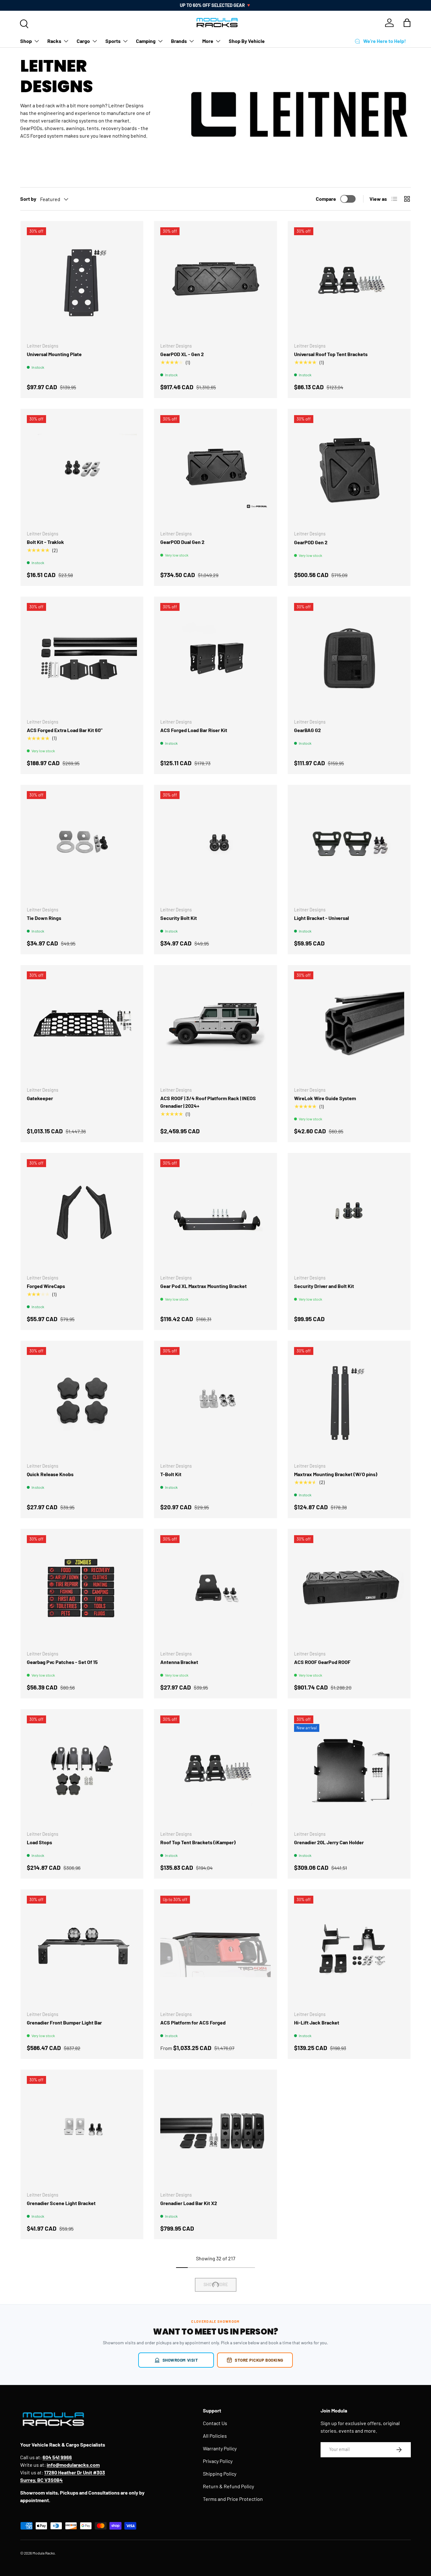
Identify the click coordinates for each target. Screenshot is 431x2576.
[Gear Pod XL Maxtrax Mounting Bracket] (215, 1214)
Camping (146, 41)
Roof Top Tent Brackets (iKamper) (198, 1842)
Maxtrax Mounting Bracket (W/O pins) (336, 1474)
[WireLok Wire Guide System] (349, 1026)
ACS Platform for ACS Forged (193, 2022)
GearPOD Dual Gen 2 (182, 542)
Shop (26, 41)
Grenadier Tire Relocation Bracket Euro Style (210, 2383)
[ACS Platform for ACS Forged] (215, 1951)
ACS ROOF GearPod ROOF (322, 1662)
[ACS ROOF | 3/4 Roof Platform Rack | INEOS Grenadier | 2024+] (215, 1026)
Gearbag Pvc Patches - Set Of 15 (62, 1662)
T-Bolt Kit (171, 1474)
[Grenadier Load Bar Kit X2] (215, 2131)
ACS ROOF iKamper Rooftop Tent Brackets (341, 2564)
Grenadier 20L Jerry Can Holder (329, 1842)
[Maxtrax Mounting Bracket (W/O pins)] (349, 1402)
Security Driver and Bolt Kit (324, 1286)
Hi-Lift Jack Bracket (317, 2022)
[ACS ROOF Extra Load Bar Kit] (349, 2312)
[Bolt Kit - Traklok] (82, 470)
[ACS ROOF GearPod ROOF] (349, 1590)
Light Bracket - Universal (322, 918)
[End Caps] (349, 2131)
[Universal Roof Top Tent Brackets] (349, 282)
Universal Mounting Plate (54, 354)
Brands (179, 41)
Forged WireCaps (46, 1286)
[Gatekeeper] (82, 1026)
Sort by (28, 199)
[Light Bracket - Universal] (349, 846)
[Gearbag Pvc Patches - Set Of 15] (82, 1590)
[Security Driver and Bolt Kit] (349, 1214)
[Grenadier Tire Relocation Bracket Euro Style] (215, 2312)
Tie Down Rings (44, 918)
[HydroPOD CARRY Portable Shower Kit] (82, 2312)
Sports (113, 41)
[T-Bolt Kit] (215, 1402)
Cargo (83, 41)
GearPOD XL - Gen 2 (182, 354)
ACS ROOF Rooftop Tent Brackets (198, 2564)
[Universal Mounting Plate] (82, 282)
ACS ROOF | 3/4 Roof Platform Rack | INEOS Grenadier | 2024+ (208, 1102)
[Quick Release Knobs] (82, 1402)
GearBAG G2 (307, 730)
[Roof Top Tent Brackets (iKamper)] (215, 1771)
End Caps (304, 2203)
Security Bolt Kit (179, 918)
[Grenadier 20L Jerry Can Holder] (349, 1771)
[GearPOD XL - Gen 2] (215, 282)
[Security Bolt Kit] (215, 846)
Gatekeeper (40, 1098)
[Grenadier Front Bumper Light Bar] (82, 1951)
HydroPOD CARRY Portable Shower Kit (69, 2383)
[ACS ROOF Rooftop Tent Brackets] (215, 2492)
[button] (407, 23)
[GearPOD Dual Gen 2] (215, 470)
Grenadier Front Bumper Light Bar (64, 2022)
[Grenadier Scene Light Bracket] (82, 2131)
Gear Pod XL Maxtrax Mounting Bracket (204, 1286)
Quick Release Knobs (50, 1474)
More (208, 41)
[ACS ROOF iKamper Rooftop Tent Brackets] (349, 2492)
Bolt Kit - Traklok (45, 542)
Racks (54, 41)
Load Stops (39, 1842)
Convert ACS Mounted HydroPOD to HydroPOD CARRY (77, 2567)
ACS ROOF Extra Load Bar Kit (326, 2383)
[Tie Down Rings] (82, 846)
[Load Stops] (82, 1771)
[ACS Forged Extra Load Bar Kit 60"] (82, 658)
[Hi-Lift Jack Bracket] (349, 1951)
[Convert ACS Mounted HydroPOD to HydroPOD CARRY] (82, 2492)
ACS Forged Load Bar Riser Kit (194, 730)
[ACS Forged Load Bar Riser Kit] (215, 658)
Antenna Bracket (179, 1662)
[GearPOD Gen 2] (349, 470)
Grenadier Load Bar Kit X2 (189, 2203)
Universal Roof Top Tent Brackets (331, 354)
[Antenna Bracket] (215, 1590)
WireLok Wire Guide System (325, 1098)
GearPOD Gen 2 (311, 542)
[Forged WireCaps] (82, 1214)
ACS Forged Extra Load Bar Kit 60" (65, 730)
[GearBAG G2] (349, 658)
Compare (326, 199)
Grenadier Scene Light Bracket (61, 2203)
